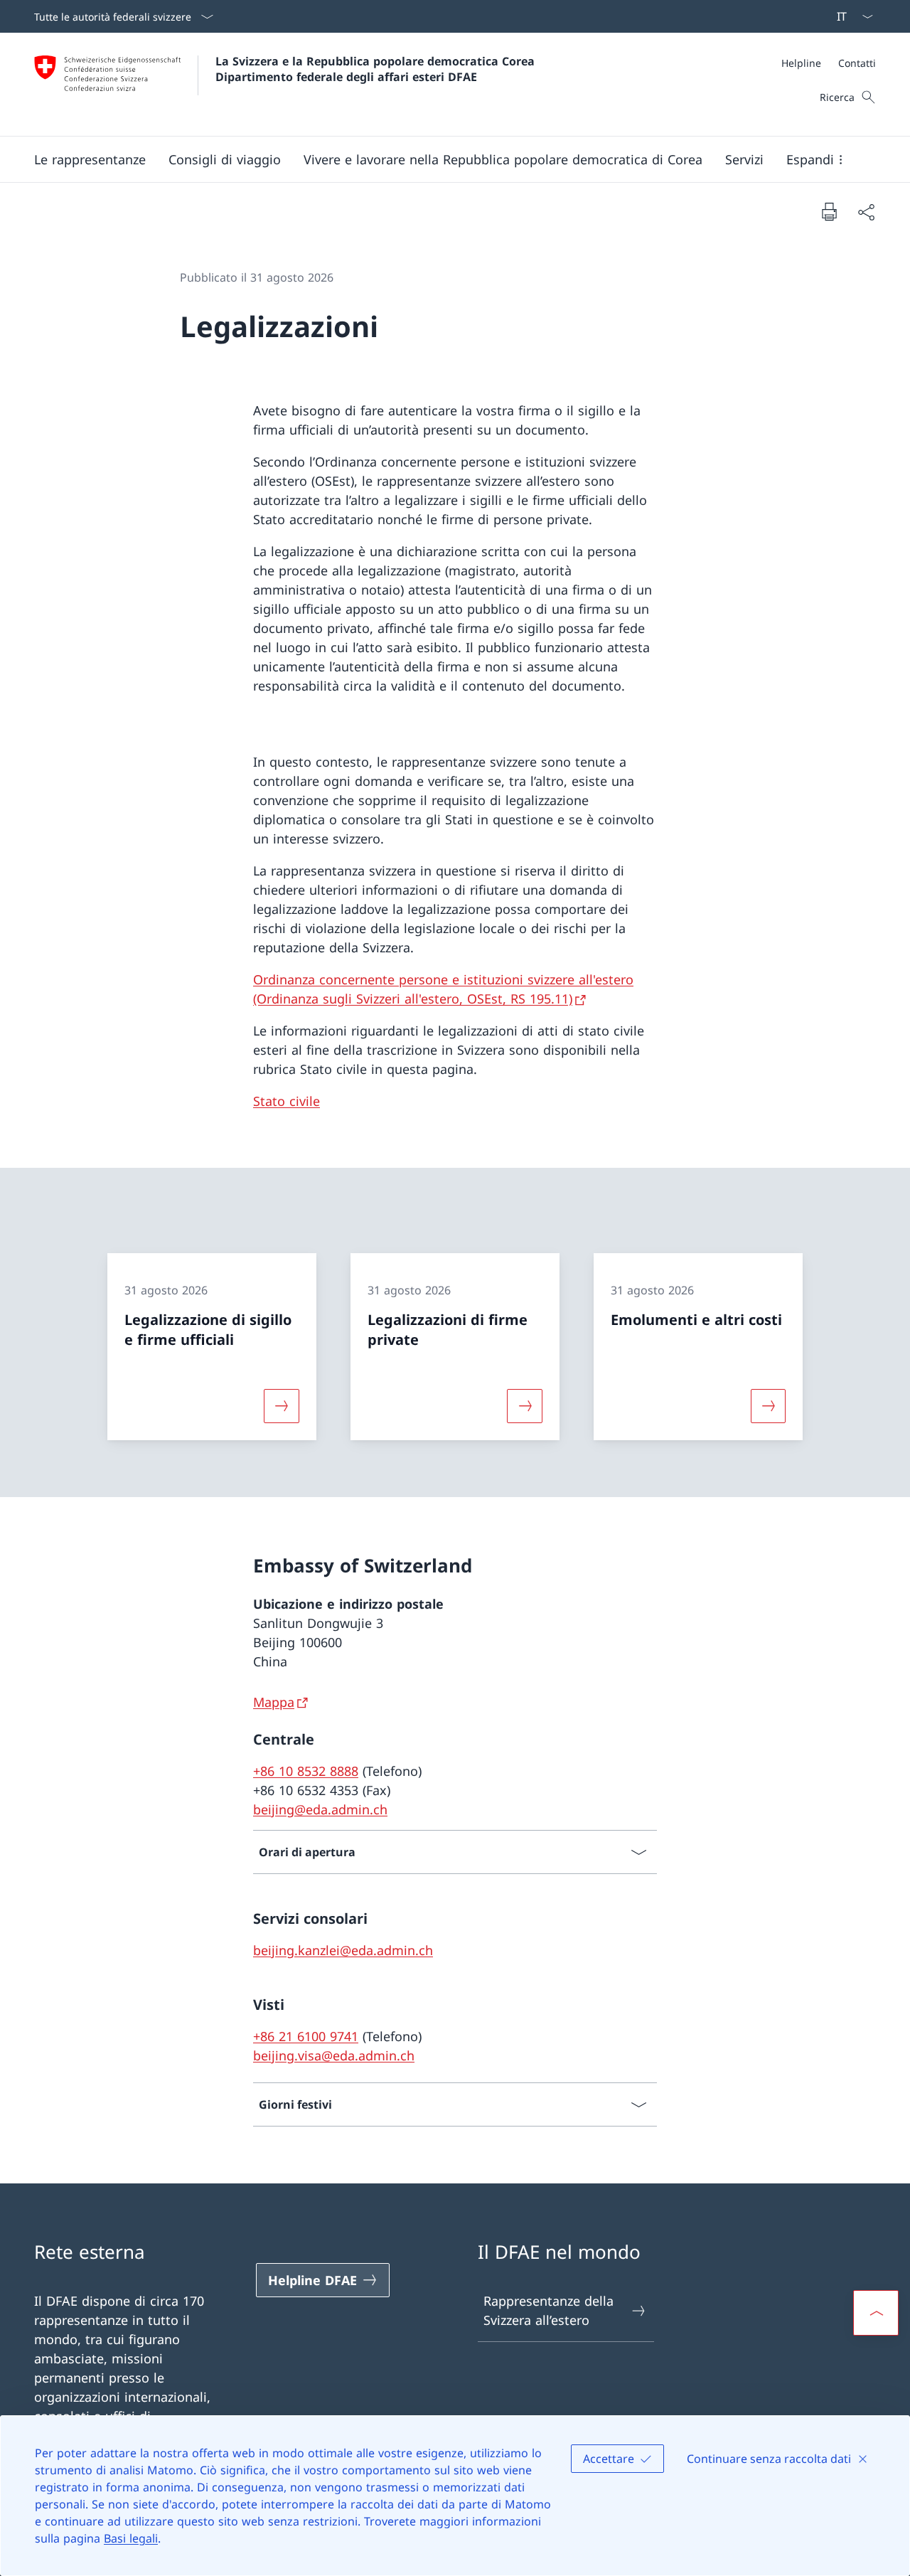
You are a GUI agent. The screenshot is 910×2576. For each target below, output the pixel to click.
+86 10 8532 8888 (306, 1771)
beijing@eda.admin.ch (320, 1809)
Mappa (274, 1702)
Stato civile (287, 1101)
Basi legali (131, 2538)
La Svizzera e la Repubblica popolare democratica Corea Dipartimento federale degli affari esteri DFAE (377, 69)
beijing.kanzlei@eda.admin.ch (343, 1950)
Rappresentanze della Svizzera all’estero (548, 2310)
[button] (225, 159)
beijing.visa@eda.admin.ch (334, 2055)
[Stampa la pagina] (829, 211)
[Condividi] (866, 212)
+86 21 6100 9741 (306, 2036)
